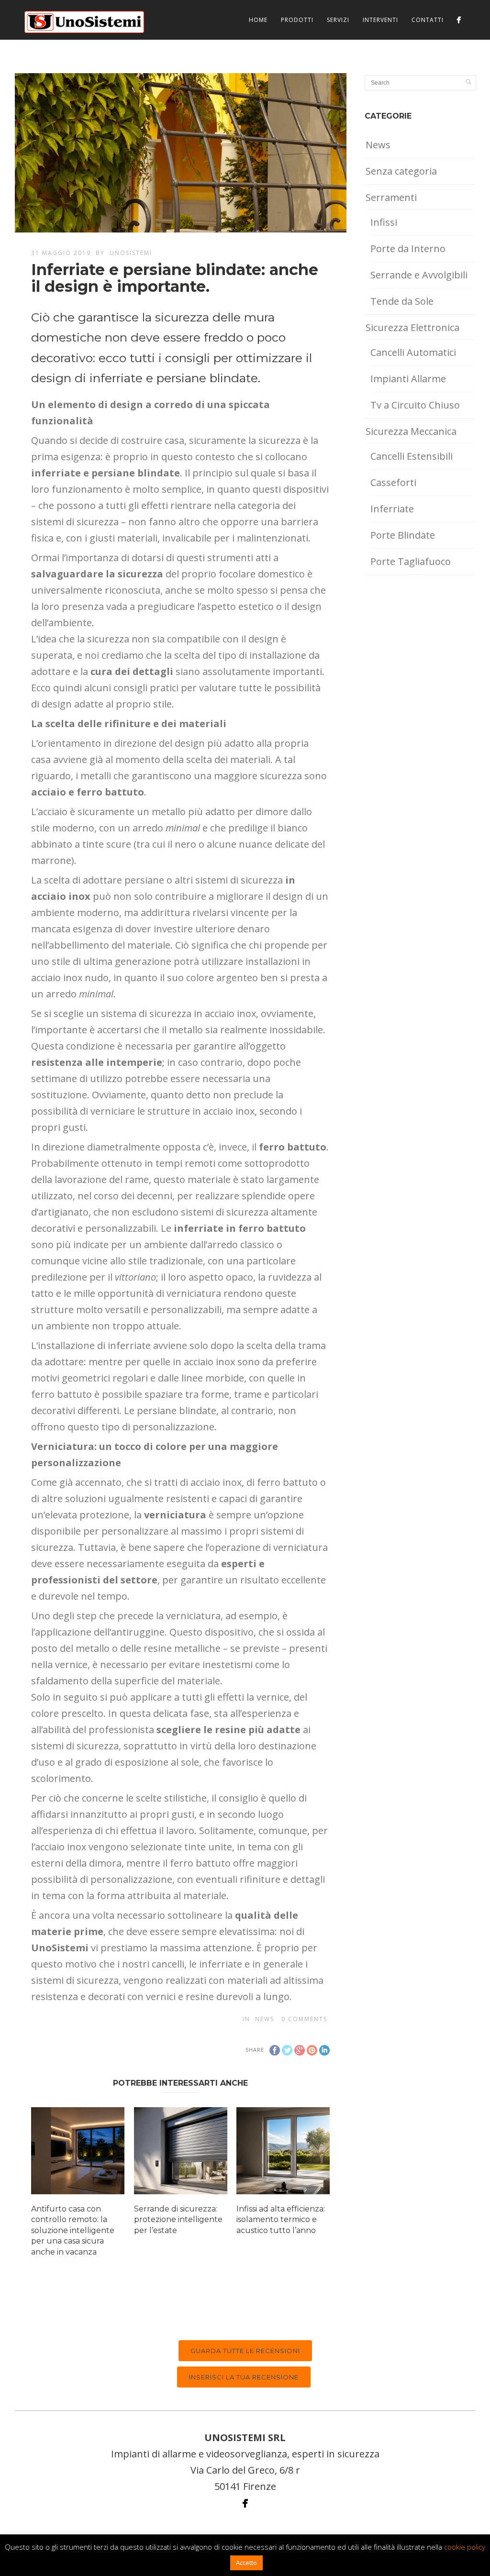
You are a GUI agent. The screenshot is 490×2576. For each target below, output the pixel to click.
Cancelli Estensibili (412, 456)
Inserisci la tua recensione (244, 2377)
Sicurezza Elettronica (412, 327)
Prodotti (297, 20)
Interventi (380, 20)
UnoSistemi (131, 253)
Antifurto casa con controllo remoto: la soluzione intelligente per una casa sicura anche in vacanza (73, 2230)
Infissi (384, 222)
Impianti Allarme (408, 379)
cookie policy (465, 2547)
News (265, 2019)
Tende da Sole (402, 301)
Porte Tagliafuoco (411, 561)
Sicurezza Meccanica (411, 431)
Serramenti (391, 197)
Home (258, 20)
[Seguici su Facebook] (459, 20)
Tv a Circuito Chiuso (415, 405)
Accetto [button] (246, 2563)
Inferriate (392, 509)
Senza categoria (401, 171)
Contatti (428, 20)
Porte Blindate (403, 535)
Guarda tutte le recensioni (245, 2351)
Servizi (338, 20)
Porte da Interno (408, 249)
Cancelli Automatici (413, 352)
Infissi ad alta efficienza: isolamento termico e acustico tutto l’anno (281, 2220)
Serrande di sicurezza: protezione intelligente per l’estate (178, 2220)
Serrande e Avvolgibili (419, 275)
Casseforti (393, 482)
